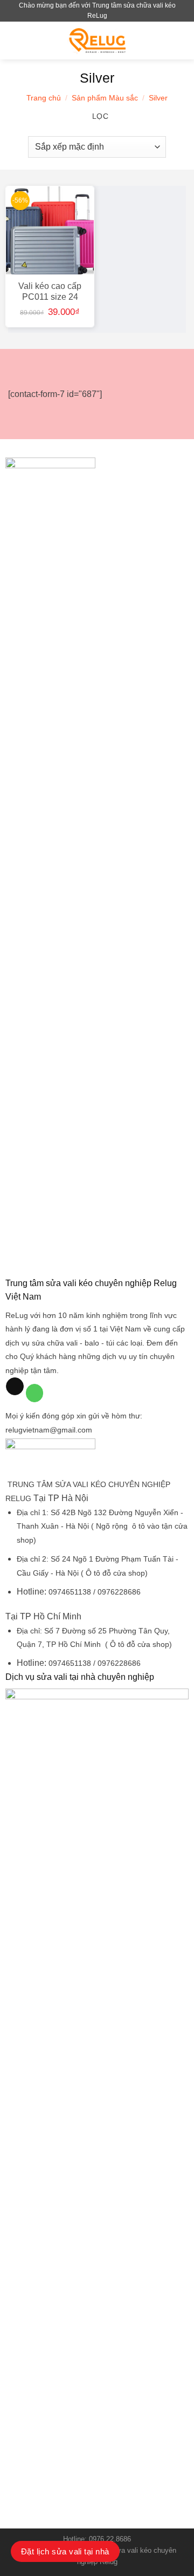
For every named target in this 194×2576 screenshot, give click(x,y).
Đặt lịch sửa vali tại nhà (65, 2551)
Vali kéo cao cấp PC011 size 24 (50, 291)
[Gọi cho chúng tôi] (35, 1393)
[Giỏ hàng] (181, 41)
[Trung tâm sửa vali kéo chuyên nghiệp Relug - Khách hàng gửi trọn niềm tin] (98, 40)
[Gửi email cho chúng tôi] (15, 1387)
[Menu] (15, 40)
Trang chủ (44, 98)
